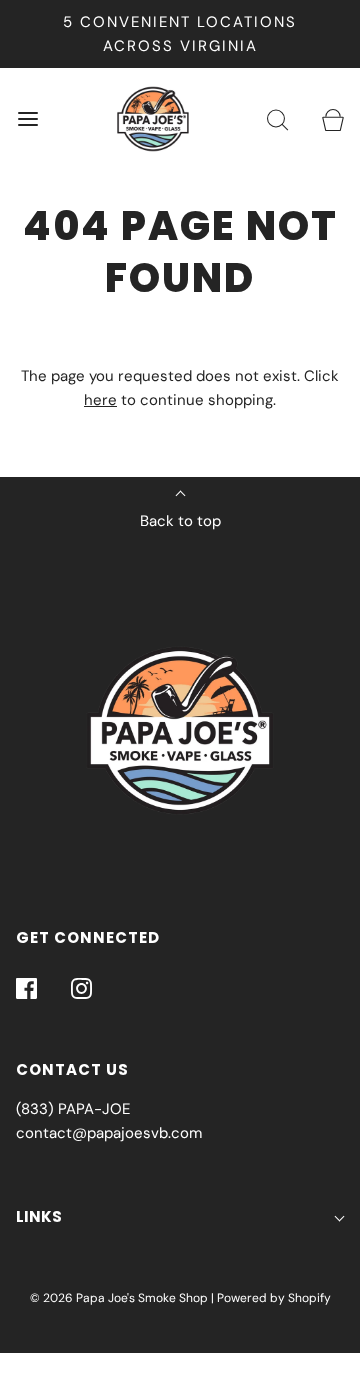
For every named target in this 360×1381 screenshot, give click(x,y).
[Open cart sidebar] (332, 119)
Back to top (180, 521)
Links (39, 1216)
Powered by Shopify (274, 1298)
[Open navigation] (27, 119)
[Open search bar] (277, 119)
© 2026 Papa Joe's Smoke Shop (119, 1298)
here (100, 400)
